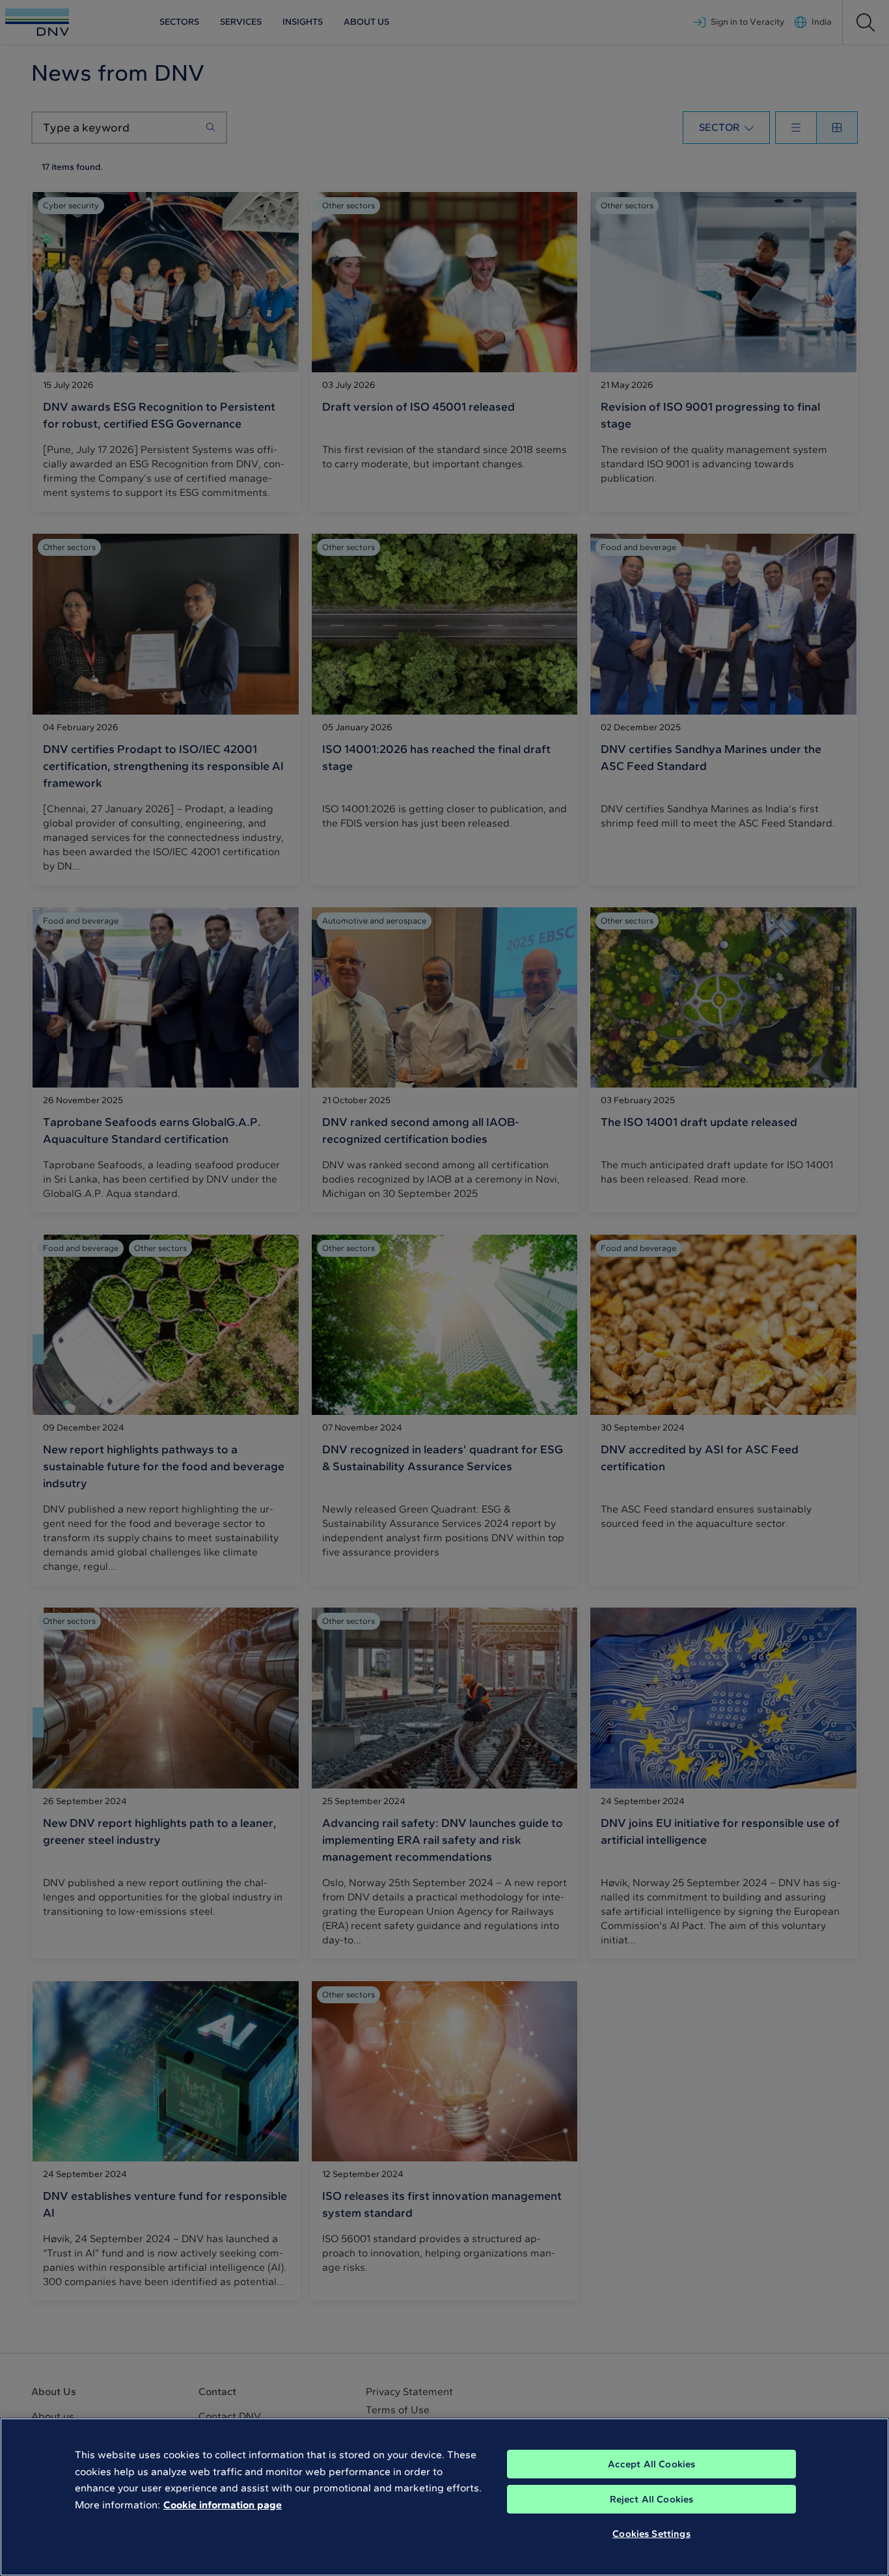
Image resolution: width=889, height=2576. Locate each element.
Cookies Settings (651, 2534)
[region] (444, 2497)
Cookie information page (223, 2505)
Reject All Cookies (652, 2499)
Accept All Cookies (652, 2464)
